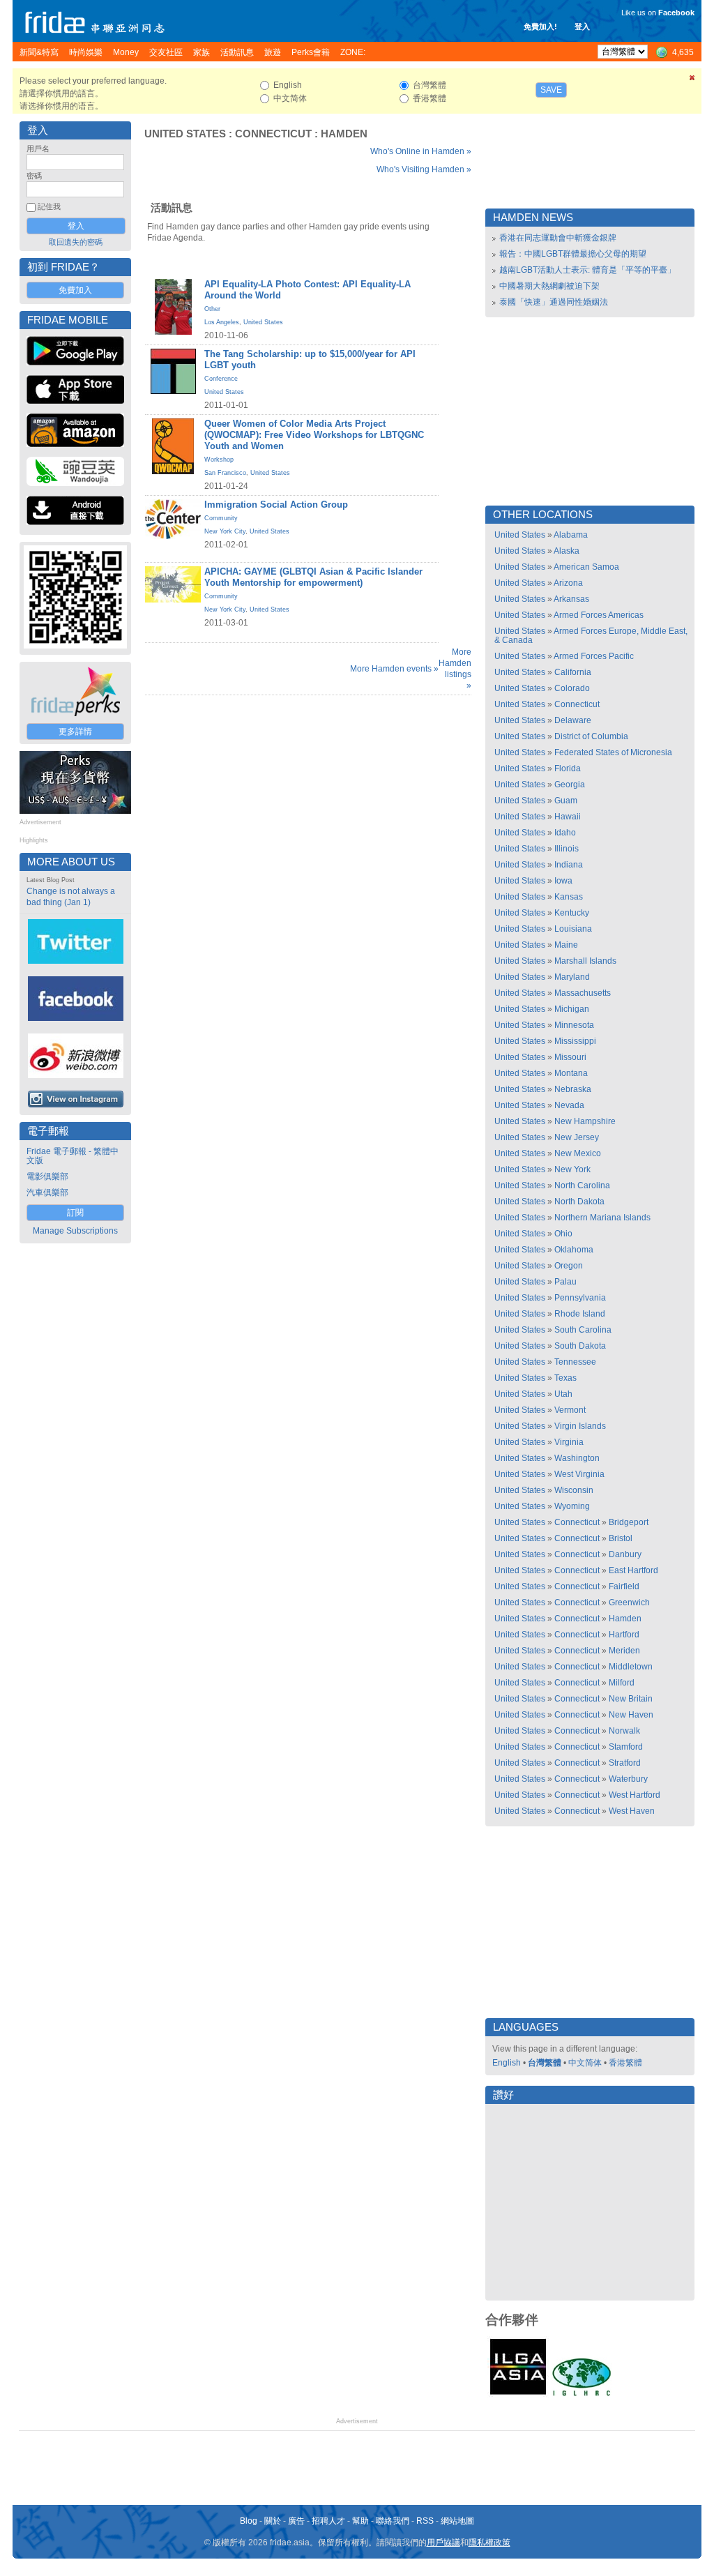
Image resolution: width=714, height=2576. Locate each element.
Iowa (563, 881)
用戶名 (38, 149)
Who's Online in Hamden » (421, 151)
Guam (566, 801)
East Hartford (633, 1570)
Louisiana (573, 929)
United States (185, 134)
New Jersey (577, 1137)
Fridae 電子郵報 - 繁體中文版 (73, 1156)
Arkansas (571, 599)
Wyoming (572, 1506)
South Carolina (583, 1330)
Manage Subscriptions (75, 1231)
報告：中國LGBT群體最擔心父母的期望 (573, 254)
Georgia (570, 785)
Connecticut (273, 134)
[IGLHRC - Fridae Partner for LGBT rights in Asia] (582, 2395)
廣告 (296, 2521)
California (573, 672)
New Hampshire (585, 1121)
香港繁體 (625, 2063)
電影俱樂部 (47, 1176)
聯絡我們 (393, 2521)
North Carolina (582, 1185)
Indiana (569, 865)
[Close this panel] (692, 80)
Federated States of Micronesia (613, 752)
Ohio (563, 1234)
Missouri (570, 1057)
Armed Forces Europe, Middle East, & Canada (591, 636)
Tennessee (575, 1362)
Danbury (625, 1554)
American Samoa (586, 567)
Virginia (569, 1442)
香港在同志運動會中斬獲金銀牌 (558, 238)
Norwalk (624, 1731)
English (507, 2063)
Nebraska (573, 1089)
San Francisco (225, 473)
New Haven (631, 1715)
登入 (582, 26)
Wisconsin (574, 1490)
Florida (568, 768)
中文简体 (585, 2063)
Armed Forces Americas (599, 615)
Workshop (219, 460)
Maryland (572, 977)
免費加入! (540, 26)
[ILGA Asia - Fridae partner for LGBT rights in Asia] (518, 2395)
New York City (225, 531)
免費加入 (75, 290)
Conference (221, 379)
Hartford (624, 1635)
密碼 (34, 176)
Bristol (621, 1538)
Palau (565, 1282)
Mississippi (575, 1041)
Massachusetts (583, 993)
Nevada (569, 1105)
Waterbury (628, 1779)
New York (572, 1169)
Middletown (631, 1667)
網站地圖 (457, 2521)
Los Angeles (222, 322)
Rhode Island (580, 1314)
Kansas (569, 897)
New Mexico (578, 1153)
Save (551, 90)
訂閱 (75, 1213)
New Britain (631, 1699)
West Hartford (635, 1795)
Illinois (567, 849)
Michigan (572, 1009)
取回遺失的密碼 (76, 242)
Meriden (624, 1651)
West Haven (632, 1811)
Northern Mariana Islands (602, 1218)
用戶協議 (443, 2543)
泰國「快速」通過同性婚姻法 (554, 302)
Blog (249, 2521)
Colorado (572, 688)
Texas (565, 1378)
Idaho (565, 833)
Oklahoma (574, 1250)
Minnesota (574, 1025)
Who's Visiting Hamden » (424, 169)
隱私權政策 (489, 2543)
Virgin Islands (580, 1426)
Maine (566, 945)
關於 (273, 2521)
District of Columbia (591, 736)
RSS (425, 2521)
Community (221, 518)
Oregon (569, 1266)
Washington (577, 1458)
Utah (563, 1394)
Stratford (625, 1763)
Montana (571, 1073)
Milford (622, 1683)
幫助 (360, 2521)
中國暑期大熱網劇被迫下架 (549, 286)
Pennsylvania (580, 1298)
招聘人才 (328, 2521)
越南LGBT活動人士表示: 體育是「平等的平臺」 (587, 270)
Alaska (567, 551)
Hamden (344, 134)
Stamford (626, 1747)
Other (212, 309)
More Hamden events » (394, 669)
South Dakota (580, 1346)
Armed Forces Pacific (594, 656)
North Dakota (579, 1202)
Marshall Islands (585, 961)
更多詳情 (75, 732)
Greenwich (629, 1603)
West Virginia (579, 1474)
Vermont (570, 1410)
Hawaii (568, 817)
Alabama (571, 535)
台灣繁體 (545, 2063)
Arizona (568, 583)
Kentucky (572, 913)
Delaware (573, 720)
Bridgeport (629, 1522)
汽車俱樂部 (47, 1192)
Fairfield (624, 1586)
